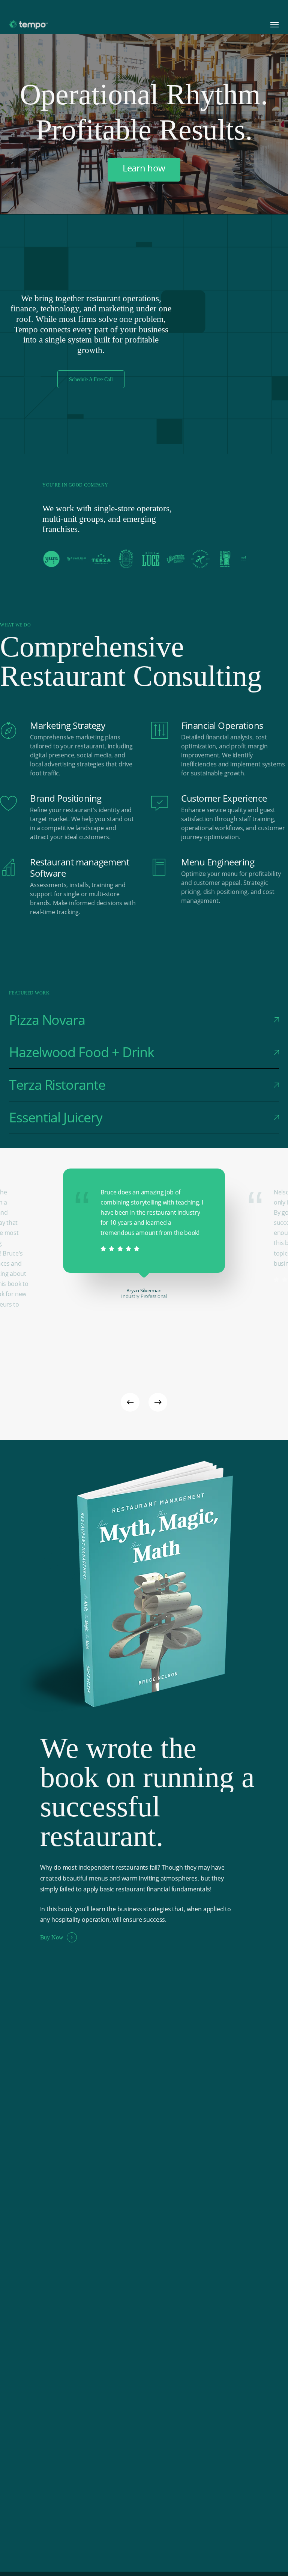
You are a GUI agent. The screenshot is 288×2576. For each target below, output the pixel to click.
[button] (274, 25)
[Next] (158, 1402)
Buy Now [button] (52, 1937)
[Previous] (130, 1402)
